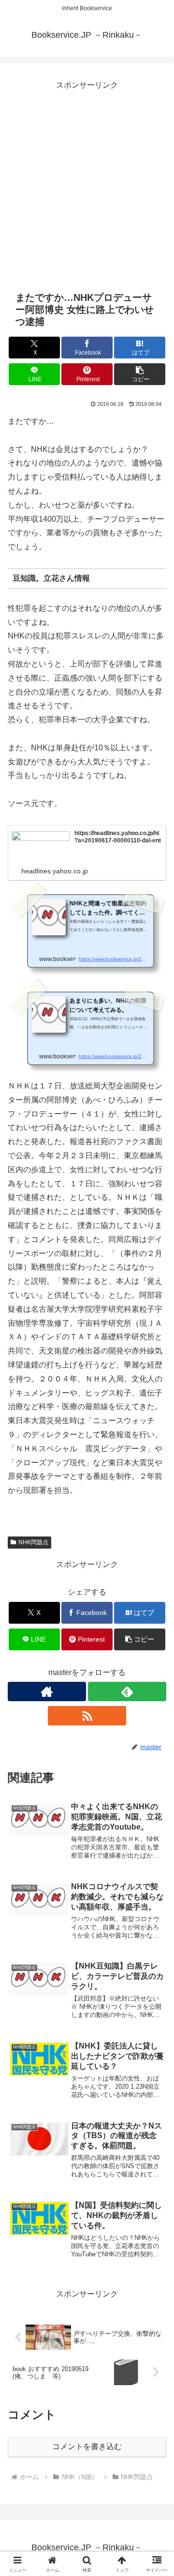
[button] (140, 374)
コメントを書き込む (87, 2446)
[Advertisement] (87, 180)
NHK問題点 (33, 1542)
